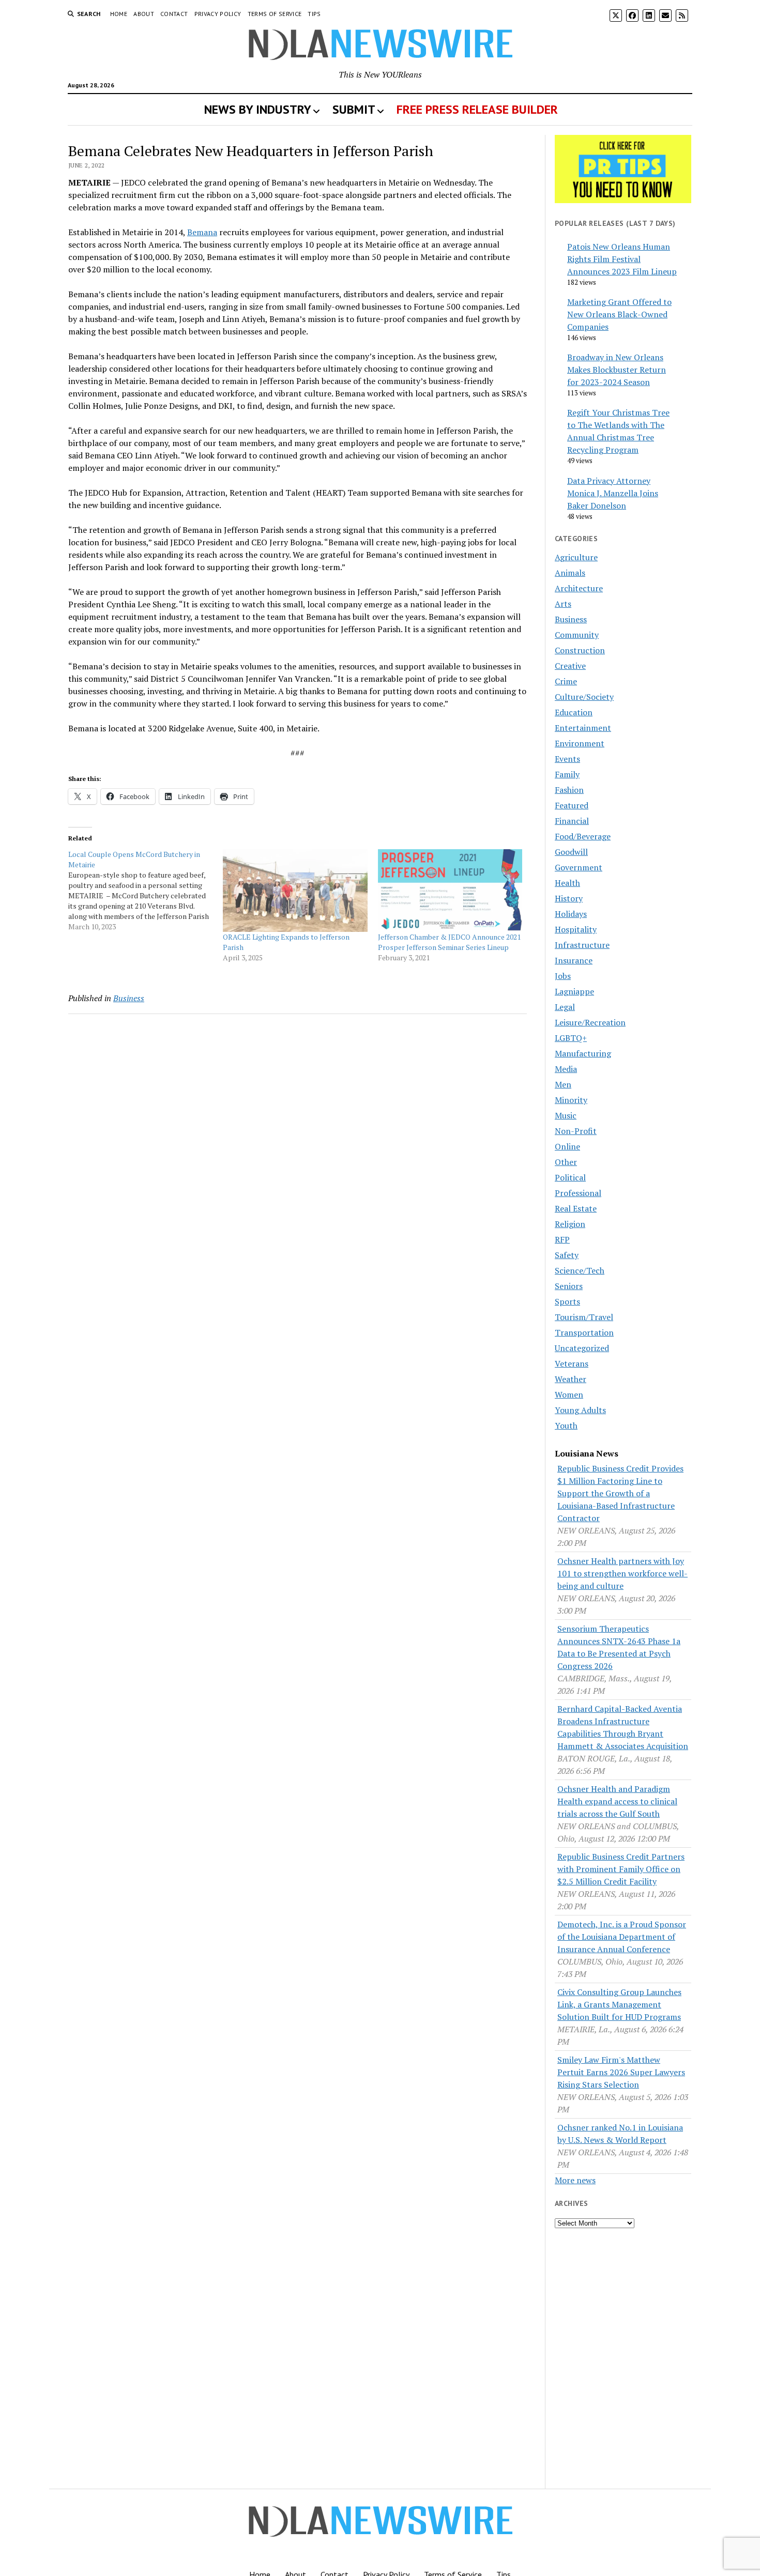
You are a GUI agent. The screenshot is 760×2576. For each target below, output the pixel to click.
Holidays (571, 914)
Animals (570, 573)
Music (566, 1115)
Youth (566, 1425)
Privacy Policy (218, 14)
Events (567, 759)
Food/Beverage (583, 836)
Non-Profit (576, 1131)
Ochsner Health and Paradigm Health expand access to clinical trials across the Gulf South (617, 1801)
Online (567, 1146)
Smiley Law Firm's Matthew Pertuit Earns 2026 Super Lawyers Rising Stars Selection (621, 2072)
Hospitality (576, 929)
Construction (580, 650)
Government (579, 867)
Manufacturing (583, 1053)
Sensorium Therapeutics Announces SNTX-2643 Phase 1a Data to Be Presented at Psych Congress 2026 (619, 1647)
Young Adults (580, 1410)
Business (129, 998)
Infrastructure (582, 945)
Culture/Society (584, 697)
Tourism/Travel (584, 1317)
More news (575, 2180)
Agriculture (576, 557)
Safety (567, 1255)
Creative (570, 666)
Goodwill (571, 852)
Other (566, 1162)
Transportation (584, 1332)
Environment (580, 743)
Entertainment (583, 728)
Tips (314, 14)
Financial (572, 821)
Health (567, 883)
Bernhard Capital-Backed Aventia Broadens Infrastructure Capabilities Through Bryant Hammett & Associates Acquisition (623, 1727)
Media (566, 1069)
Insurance (574, 960)
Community (577, 635)
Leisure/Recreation (590, 1022)
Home (119, 14)
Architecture (579, 588)
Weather (571, 1379)
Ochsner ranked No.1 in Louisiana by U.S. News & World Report (620, 2134)
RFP (562, 1239)
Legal (565, 1007)
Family (567, 774)
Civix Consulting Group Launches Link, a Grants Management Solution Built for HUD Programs (619, 2004)
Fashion (569, 790)
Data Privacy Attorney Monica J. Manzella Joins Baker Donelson (613, 493)
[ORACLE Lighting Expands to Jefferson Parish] (295, 891)
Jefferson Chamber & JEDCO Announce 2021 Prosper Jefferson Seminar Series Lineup (449, 942)
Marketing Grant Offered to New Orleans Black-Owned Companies (619, 314)
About (144, 14)
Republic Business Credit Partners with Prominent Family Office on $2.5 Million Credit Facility (621, 1869)
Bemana (202, 232)
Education (574, 712)
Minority (571, 1100)
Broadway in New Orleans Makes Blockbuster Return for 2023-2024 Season (617, 370)
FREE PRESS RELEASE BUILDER (477, 109)
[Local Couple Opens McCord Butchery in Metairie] (146, 891)
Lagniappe (574, 991)
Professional (578, 1193)
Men (563, 1084)
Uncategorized (582, 1348)
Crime (566, 681)
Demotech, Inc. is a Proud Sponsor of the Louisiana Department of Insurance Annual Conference (622, 1937)
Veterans (572, 1363)
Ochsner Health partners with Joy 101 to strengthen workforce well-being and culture (622, 1573)
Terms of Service (275, 14)
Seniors (569, 1286)
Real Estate (576, 1208)
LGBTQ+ (571, 1038)
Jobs (563, 976)
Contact (174, 14)
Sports (567, 1301)
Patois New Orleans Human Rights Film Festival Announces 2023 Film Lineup (622, 259)
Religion (570, 1224)
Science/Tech (580, 1270)
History (569, 898)
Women (569, 1394)
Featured (572, 805)
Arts (563, 604)
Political (570, 1177)
